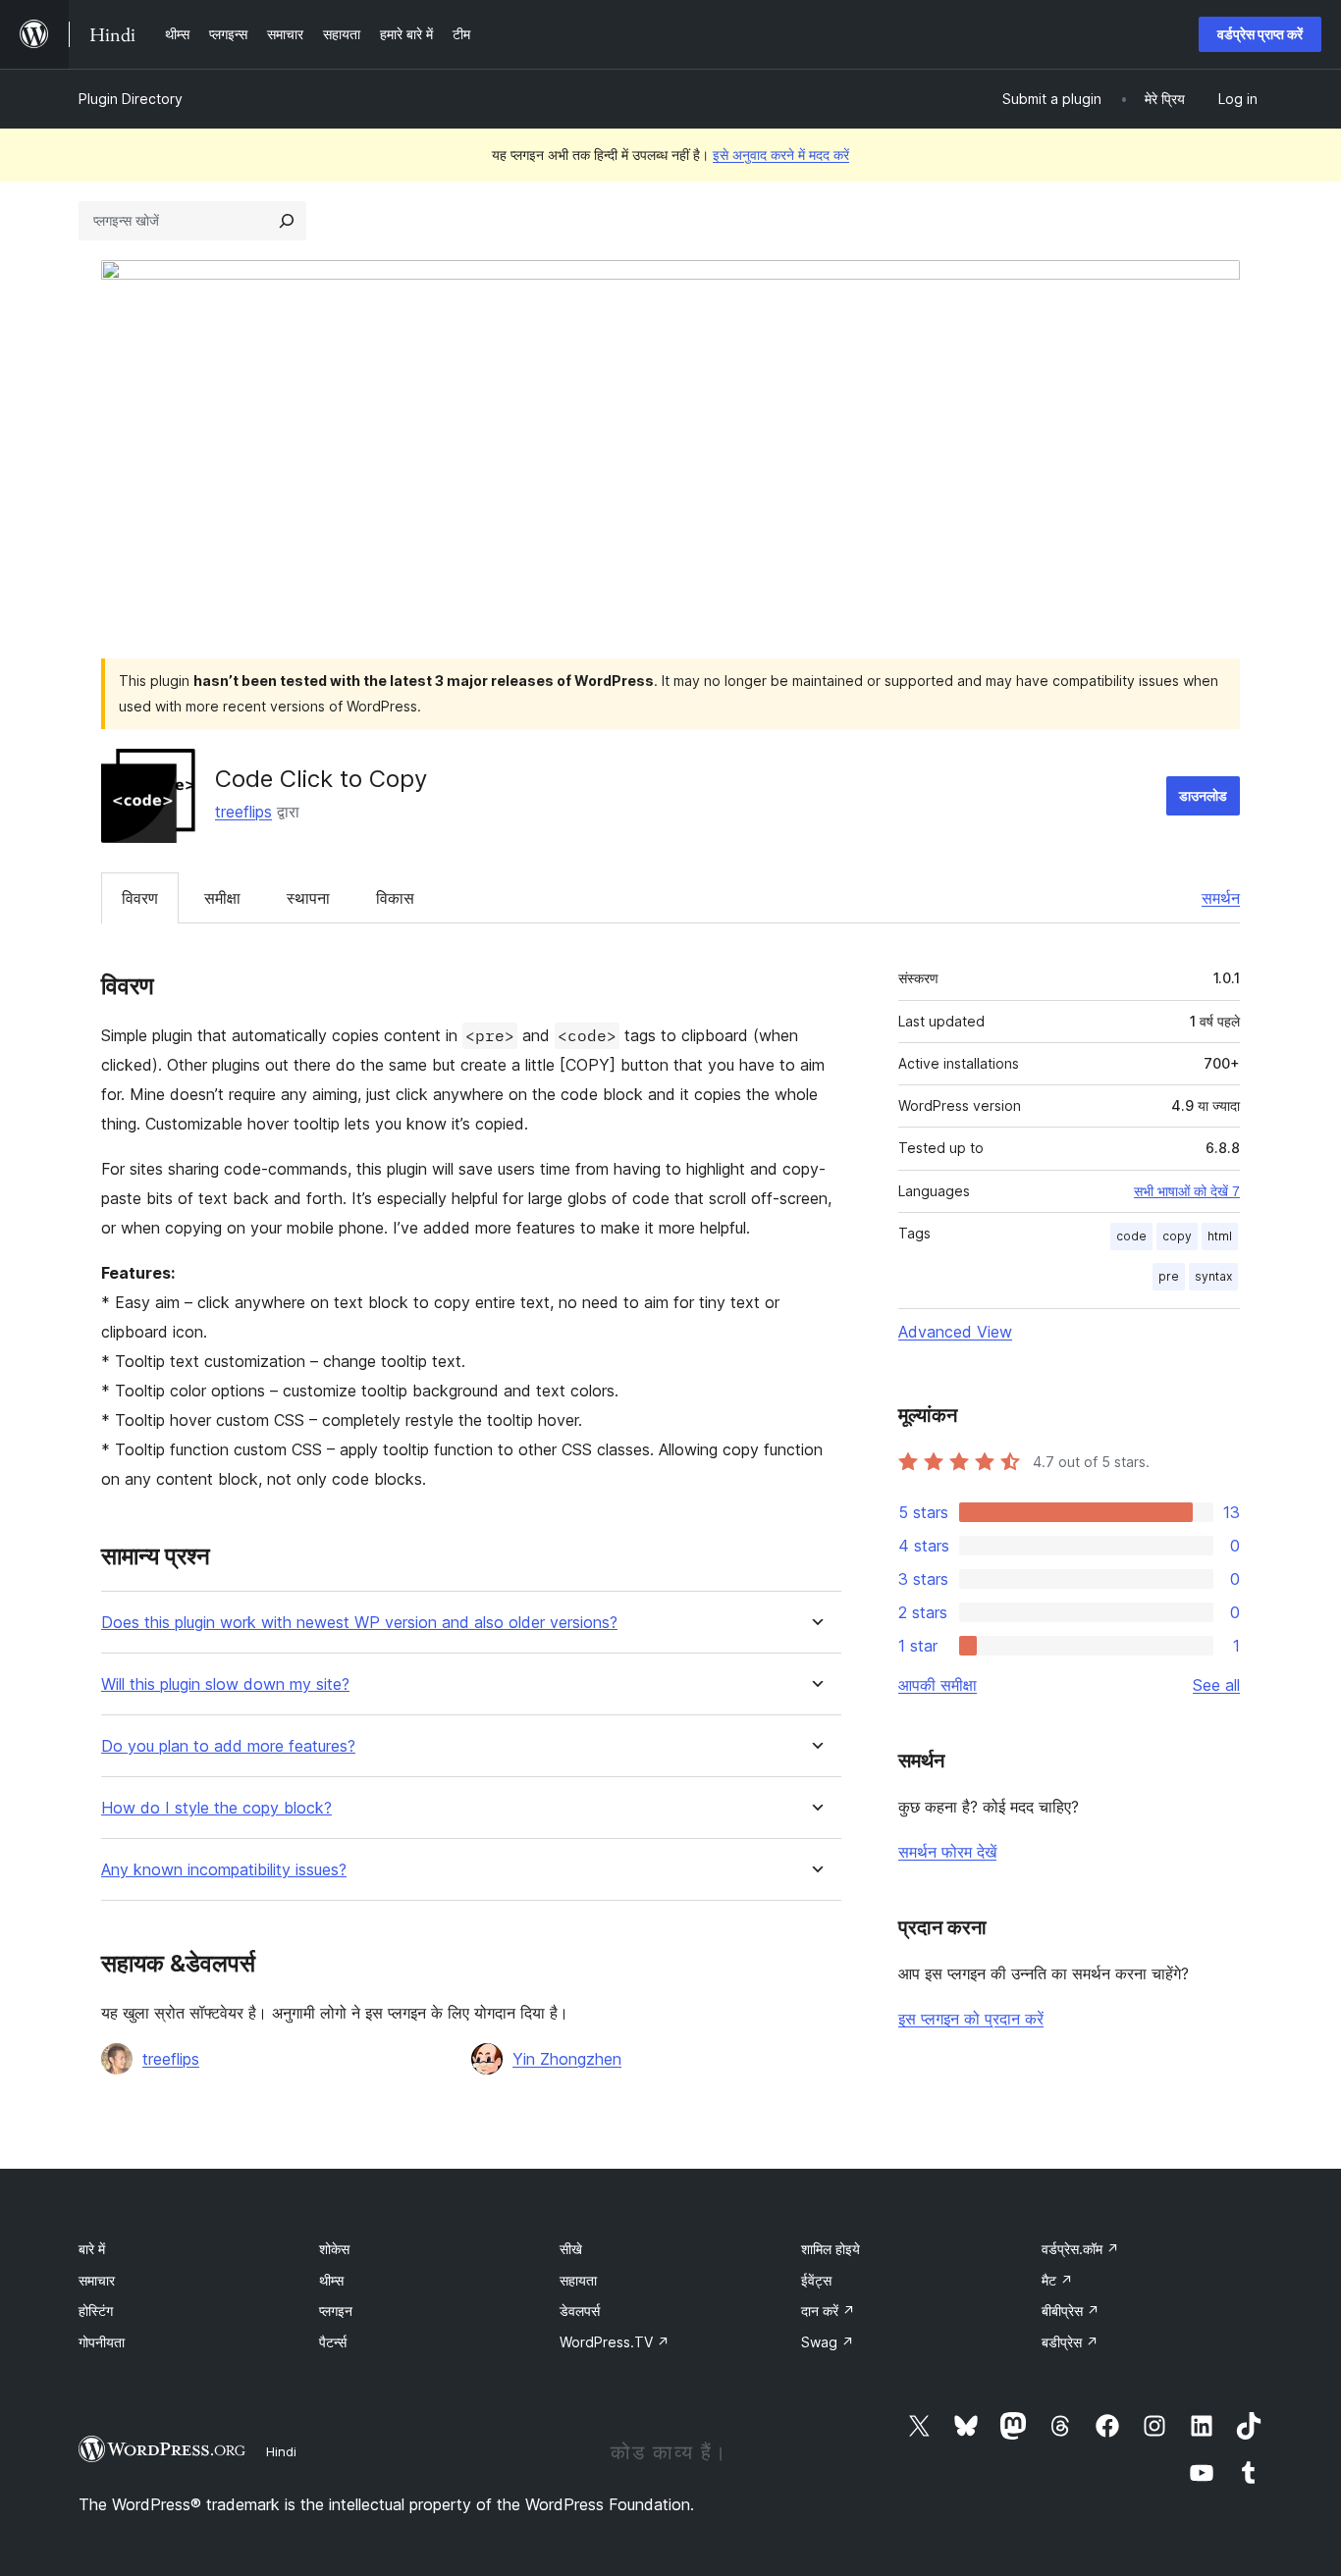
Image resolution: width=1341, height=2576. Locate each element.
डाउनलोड (1203, 795)
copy (1177, 1236)
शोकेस (334, 2249)
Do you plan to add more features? (228, 1746)
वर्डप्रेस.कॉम (1080, 2249)
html (1220, 1236)
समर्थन (1221, 898)
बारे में (92, 2249)
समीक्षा (222, 898)
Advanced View (955, 1332)
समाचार (97, 2280)
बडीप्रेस (1070, 2342)
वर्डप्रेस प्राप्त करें (1260, 34)
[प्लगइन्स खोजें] (287, 221)
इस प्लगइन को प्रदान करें (971, 2019)
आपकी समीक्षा (938, 1685)
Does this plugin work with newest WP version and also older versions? (359, 1623)
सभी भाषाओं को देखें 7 (1187, 1191)
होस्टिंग (96, 2311)
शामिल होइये (831, 2249)
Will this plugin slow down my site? (225, 1684)
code (1131, 1236)
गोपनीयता (102, 2342)
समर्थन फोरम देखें (947, 1852)
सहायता (578, 2280)
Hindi (281, 2451)
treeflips (243, 812)
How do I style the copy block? (216, 1808)
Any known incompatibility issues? (224, 1870)
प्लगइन (336, 2311)
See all (1216, 1685)
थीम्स (331, 2280)
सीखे (571, 2249)
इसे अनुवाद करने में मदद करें (781, 155)
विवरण (140, 898)
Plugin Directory (131, 99)
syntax (1213, 1276)
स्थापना (308, 898)
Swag (828, 2342)
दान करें (828, 2311)
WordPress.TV (615, 2342)
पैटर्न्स (333, 2342)
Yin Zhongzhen (567, 2059)
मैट (1057, 2280)
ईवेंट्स (816, 2280)
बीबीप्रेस (1071, 2311)
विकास (395, 898)
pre (1169, 1276)
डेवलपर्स (580, 2311)
